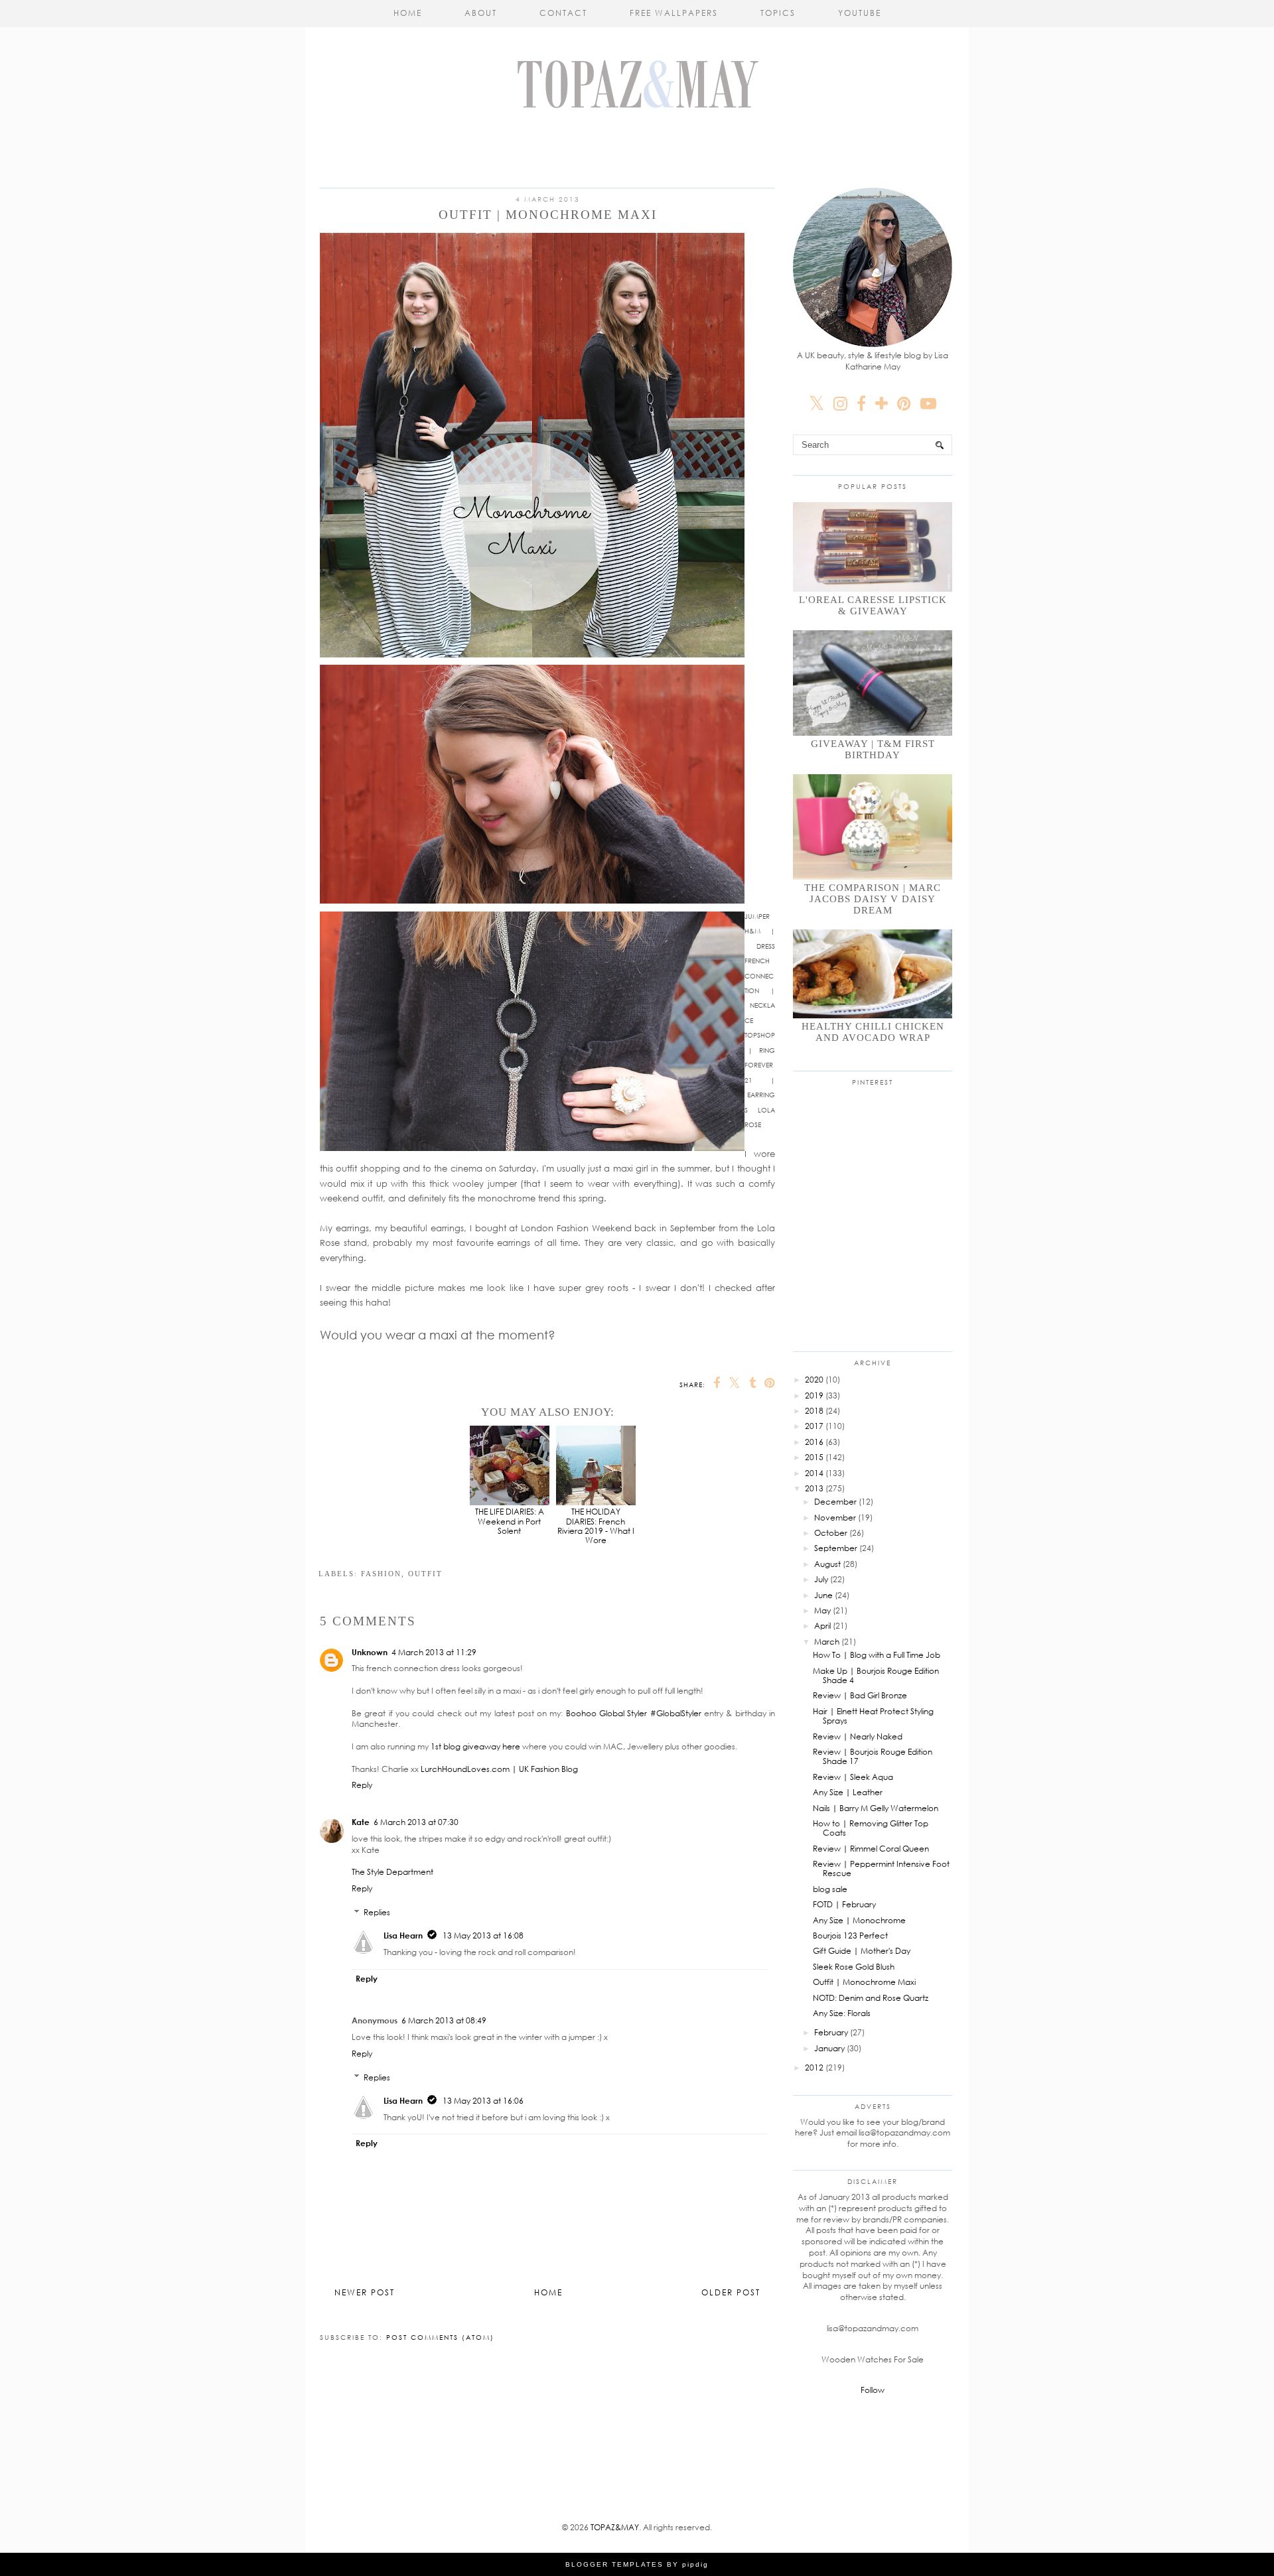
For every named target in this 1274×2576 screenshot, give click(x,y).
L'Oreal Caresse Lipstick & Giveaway (873, 605)
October (831, 1533)
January (829, 2048)
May (822, 1610)
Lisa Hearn (403, 1935)
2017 (814, 1426)
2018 (814, 1411)
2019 (814, 1395)
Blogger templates (614, 2564)
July (821, 1579)
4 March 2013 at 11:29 (434, 1652)
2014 (814, 1473)
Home (408, 13)
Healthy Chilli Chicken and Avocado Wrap (873, 1032)
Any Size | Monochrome (859, 1920)
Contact (563, 13)
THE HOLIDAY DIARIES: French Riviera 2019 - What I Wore (596, 1526)
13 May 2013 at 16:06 (483, 2101)
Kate (361, 1822)
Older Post (731, 2292)
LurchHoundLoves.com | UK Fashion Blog (499, 1769)
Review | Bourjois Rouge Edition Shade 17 (873, 1756)
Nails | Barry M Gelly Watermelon (876, 1808)
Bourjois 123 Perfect (850, 1935)
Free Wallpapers (674, 13)
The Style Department (392, 1872)
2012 (814, 2068)
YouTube (860, 13)
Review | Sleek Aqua (853, 1777)
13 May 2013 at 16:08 (483, 1935)
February (831, 2032)
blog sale (830, 1889)
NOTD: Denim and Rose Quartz (871, 1998)
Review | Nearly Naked (858, 1736)
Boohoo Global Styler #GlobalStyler (634, 1713)
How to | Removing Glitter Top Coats (871, 1828)
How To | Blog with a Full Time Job (877, 1655)
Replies (377, 1912)
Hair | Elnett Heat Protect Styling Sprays (873, 1716)
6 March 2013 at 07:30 (416, 1822)
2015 (814, 1457)
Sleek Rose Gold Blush (854, 1967)
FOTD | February (844, 1904)
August (827, 1564)
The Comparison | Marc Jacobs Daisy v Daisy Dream (873, 899)
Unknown (370, 1652)
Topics (778, 13)
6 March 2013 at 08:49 (444, 2020)
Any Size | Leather (848, 1792)
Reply (362, 1785)
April (822, 1626)
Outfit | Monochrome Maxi (864, 1982)
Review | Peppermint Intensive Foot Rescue (881, 1868)
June (823, 1595)
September (836, 1548)
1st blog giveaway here (475, 1746)
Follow (873, 2390)
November (835, 1518)
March (827, 1642)
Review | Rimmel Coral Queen (871, 1849)
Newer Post (365, 2292)
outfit (425, 1574)
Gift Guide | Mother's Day (862, 1951)
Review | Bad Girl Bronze (860, 1695)
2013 (814, 1488)
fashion (381, 1574)
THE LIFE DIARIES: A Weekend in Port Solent (510, 1521)
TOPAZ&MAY (615, 2527)
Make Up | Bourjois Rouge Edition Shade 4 (876, 1675)
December (835, 1502)
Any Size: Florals (842, 2013)
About (481, 13)
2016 (814, 1442)
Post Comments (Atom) (440, 2337)
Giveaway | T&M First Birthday (873, 749)
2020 (814, 1380)
